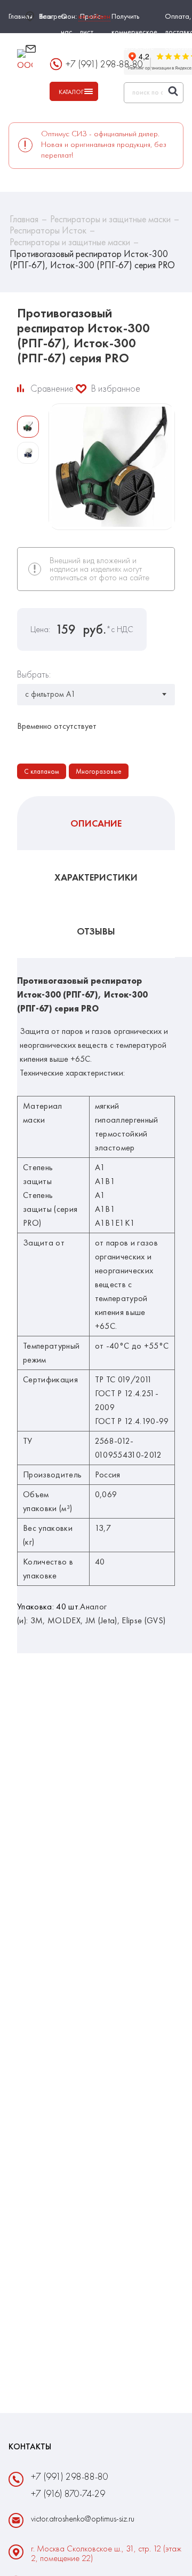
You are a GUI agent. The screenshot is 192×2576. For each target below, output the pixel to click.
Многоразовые (99, 771)
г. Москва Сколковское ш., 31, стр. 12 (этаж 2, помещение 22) (106, 2554)
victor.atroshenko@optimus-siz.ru (80, 54)
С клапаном (42, 771)
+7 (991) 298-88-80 (70, 2476)
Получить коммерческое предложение (134, 32)
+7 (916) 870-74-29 (68, 2493)
